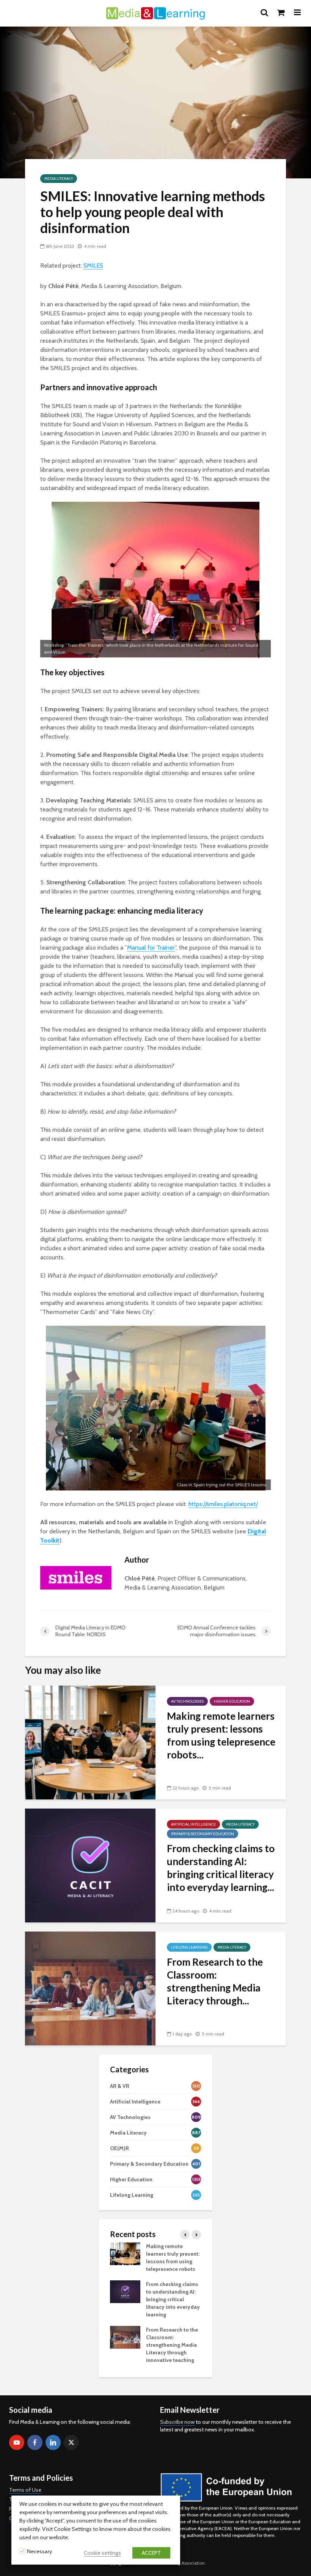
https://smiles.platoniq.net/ (223, 1504)
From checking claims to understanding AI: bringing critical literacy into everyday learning (173, 2299)
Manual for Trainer (151, 948)
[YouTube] (17, 2442)
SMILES (93, 265)
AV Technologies (187, 1701)
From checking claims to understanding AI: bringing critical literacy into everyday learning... (221, 1868)
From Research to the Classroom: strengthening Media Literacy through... (215, 1981)
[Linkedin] (53, 2442)
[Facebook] (35, 2442)
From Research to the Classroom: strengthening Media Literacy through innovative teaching (172, 2345)
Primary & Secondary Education (203, 1834)
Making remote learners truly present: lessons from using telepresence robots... (221, 1735)
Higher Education (232, 1701)
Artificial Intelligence (193, 1824)
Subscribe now (177, 2422)
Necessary (39, 2551)
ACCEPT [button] (151, 2553)
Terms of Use (25, 2490)
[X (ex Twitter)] (71, 2442)
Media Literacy (59, 179)
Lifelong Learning (189, 1947)
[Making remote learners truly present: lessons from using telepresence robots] (90, 1742)
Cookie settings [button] (102, 2553)
